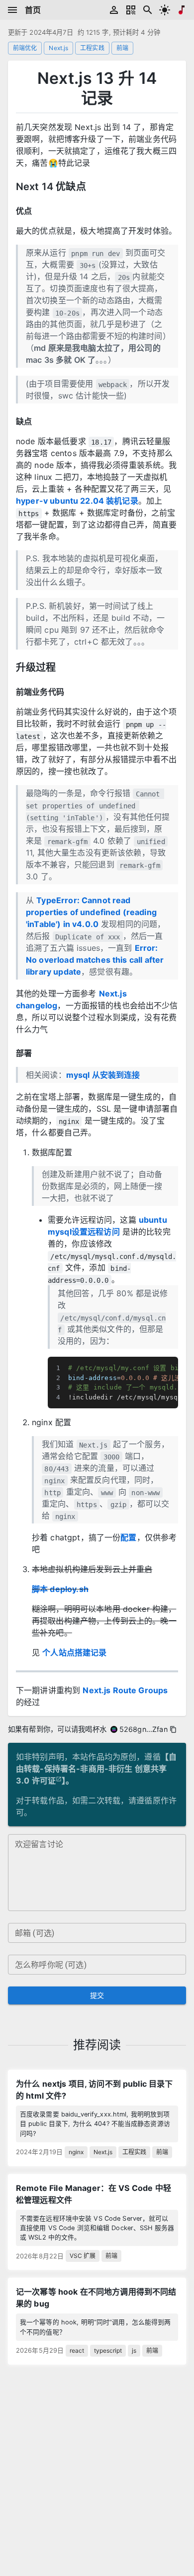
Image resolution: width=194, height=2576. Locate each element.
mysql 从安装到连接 (103, 1075)
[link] (97, 2118)
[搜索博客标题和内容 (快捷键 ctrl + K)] (148, 10)
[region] (113, 1383)
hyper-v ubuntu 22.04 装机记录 (77, 501)
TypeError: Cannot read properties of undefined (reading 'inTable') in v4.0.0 (91, 912)
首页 (33, 10)
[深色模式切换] (165, 10)
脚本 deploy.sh (60, 1589)
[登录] (114, 10)
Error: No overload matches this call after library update (95, 960)
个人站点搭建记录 (74, 1652)
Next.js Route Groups (125, 1690)
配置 (128, 1537)
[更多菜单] (12, 10)
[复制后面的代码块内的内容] (169, 1365)
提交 (97, 1995)
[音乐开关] (182, 10)
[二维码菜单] (131, 10)
